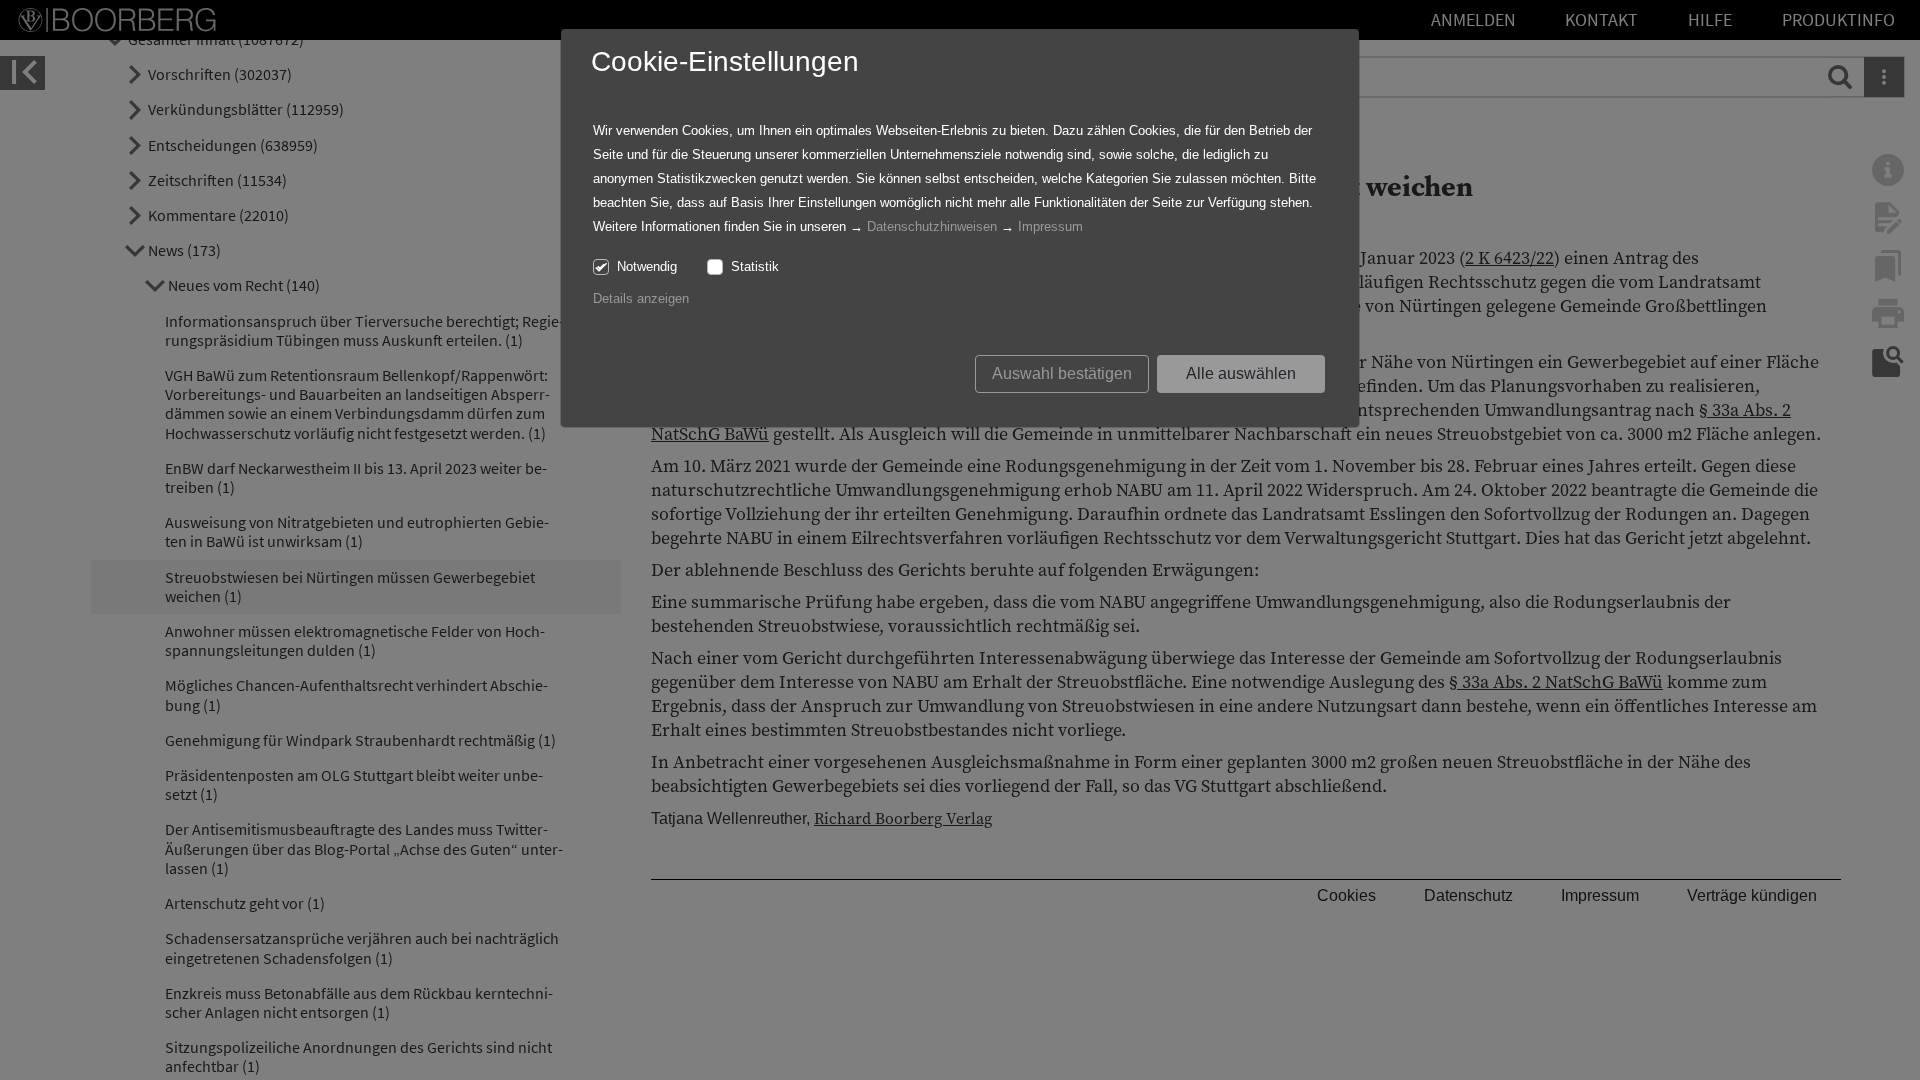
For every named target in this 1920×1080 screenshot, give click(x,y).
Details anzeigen (641, 298)
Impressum (1050, 226)
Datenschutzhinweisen (932, 226)
